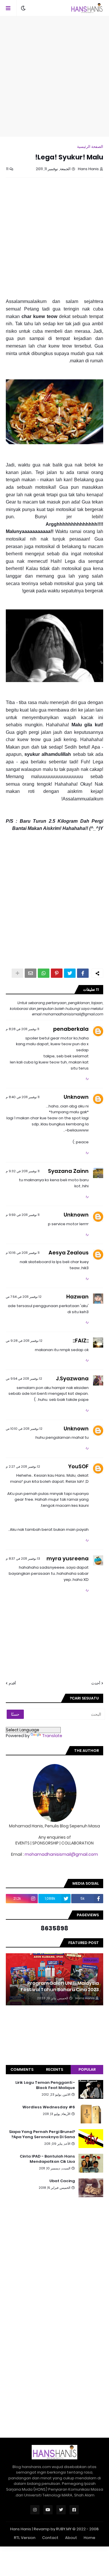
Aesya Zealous (69, 1253)
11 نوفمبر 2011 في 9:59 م (23, 1215)
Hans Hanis (21, 2529)
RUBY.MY (64, 2529)
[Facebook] (83, 973)
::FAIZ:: (81, 1341)
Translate (52, 1736)
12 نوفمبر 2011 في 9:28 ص (24, 1341)
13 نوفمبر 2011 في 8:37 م (23, 1559)
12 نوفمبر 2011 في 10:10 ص (24, 1429)
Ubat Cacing (62, 2181)
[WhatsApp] (44, 973)
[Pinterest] (57, 973)
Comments (22, 2069)
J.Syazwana (72, 1378)
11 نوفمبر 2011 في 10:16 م (23, 1253)
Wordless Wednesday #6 (49, 2107)
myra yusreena (68, 1558)
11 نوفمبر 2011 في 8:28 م (23, 1029)
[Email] (31, 973)
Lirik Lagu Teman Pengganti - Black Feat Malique (45, 2085)
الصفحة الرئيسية (90, 147)
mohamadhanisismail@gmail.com (61, 1854)
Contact (50, 2538)
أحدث (96, 1683)
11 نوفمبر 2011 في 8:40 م (23, 1097)
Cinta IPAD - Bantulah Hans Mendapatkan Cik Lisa (47, 2159)
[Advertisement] (54, 76)
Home (90, 2538)
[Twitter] (70, 973)
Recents (54, 2069)
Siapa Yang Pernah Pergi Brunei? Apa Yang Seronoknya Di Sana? (42, 2134)
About (71, 2538)
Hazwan (77, 1297)
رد (87, 1078)
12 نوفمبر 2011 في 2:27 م (23, 1467)
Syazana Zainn (68, 1171)
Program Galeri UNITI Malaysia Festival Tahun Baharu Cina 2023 (60, 1987)
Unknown (76, 1097)
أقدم (12, 1683)
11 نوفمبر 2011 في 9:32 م (23, 1171)
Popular (87, 2069)
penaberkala (71, 1029)
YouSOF (78, 1466)
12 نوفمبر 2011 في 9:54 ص (24, 1379)
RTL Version (25, 2538)
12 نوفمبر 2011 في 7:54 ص (24, 1297)
